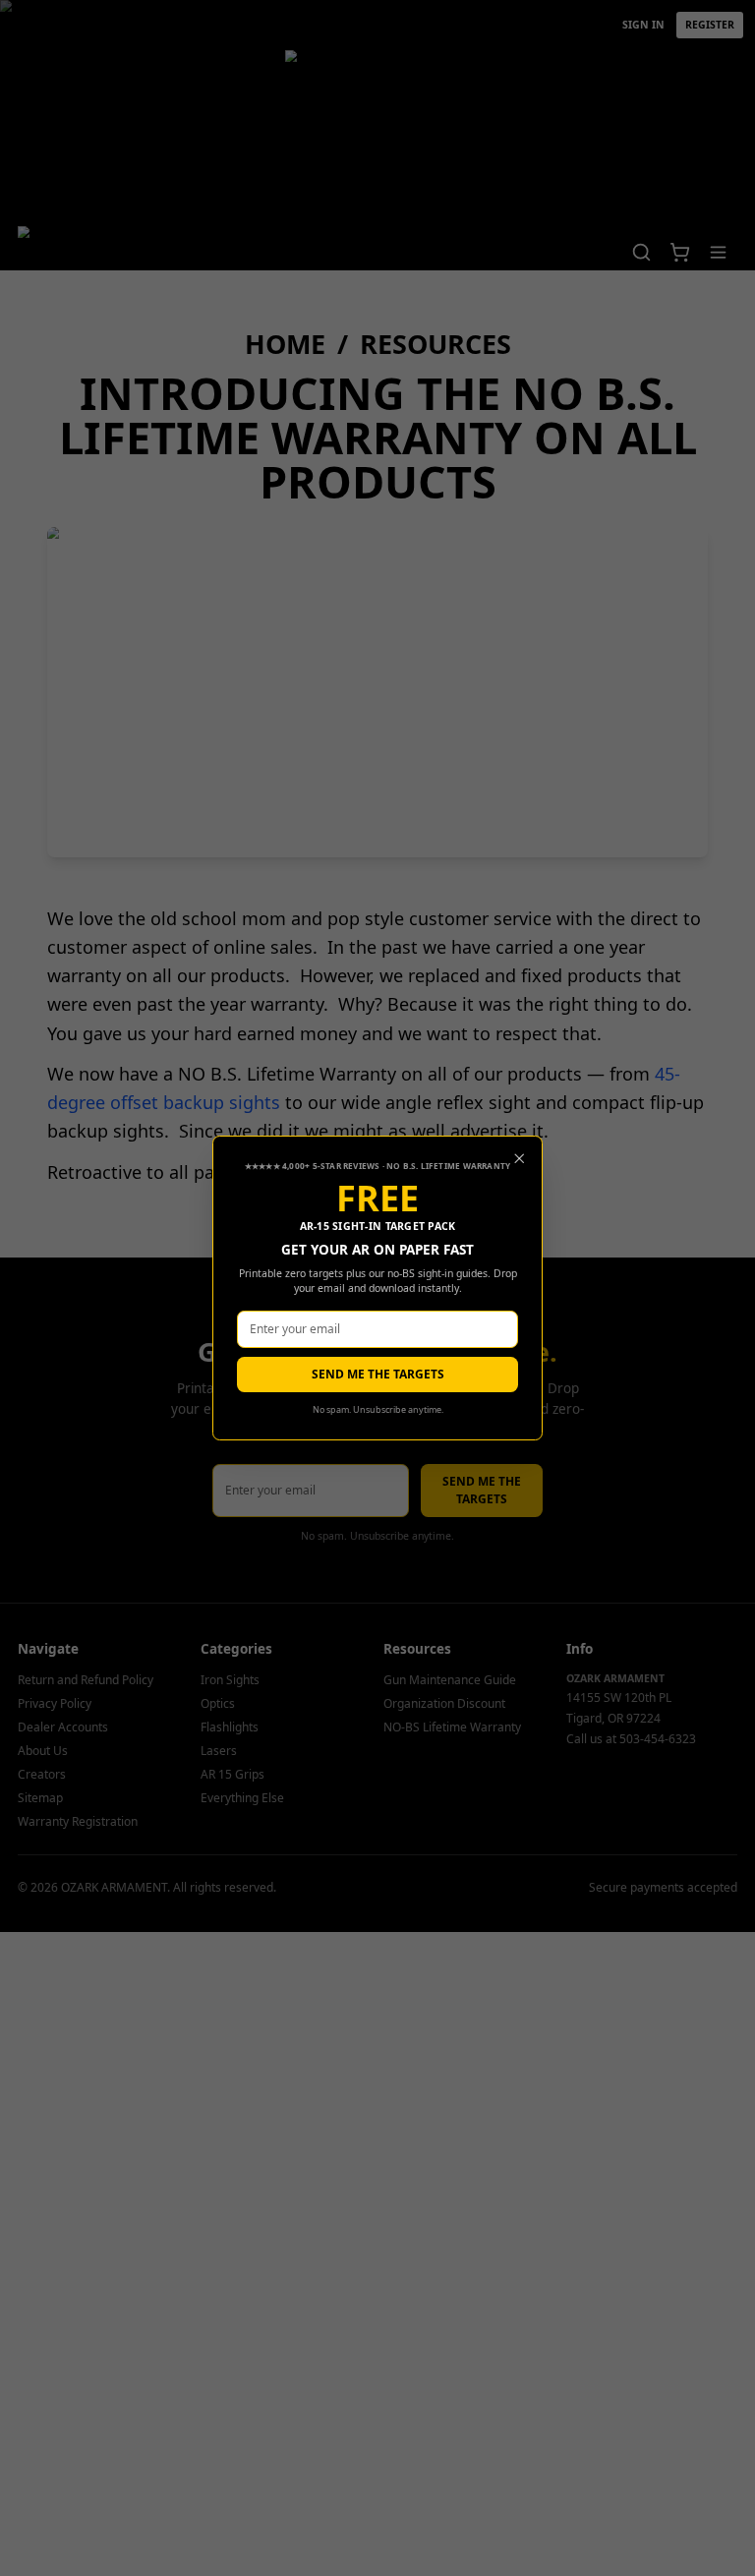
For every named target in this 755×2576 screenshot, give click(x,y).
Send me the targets (378, 1374)
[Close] (520, 1159)
